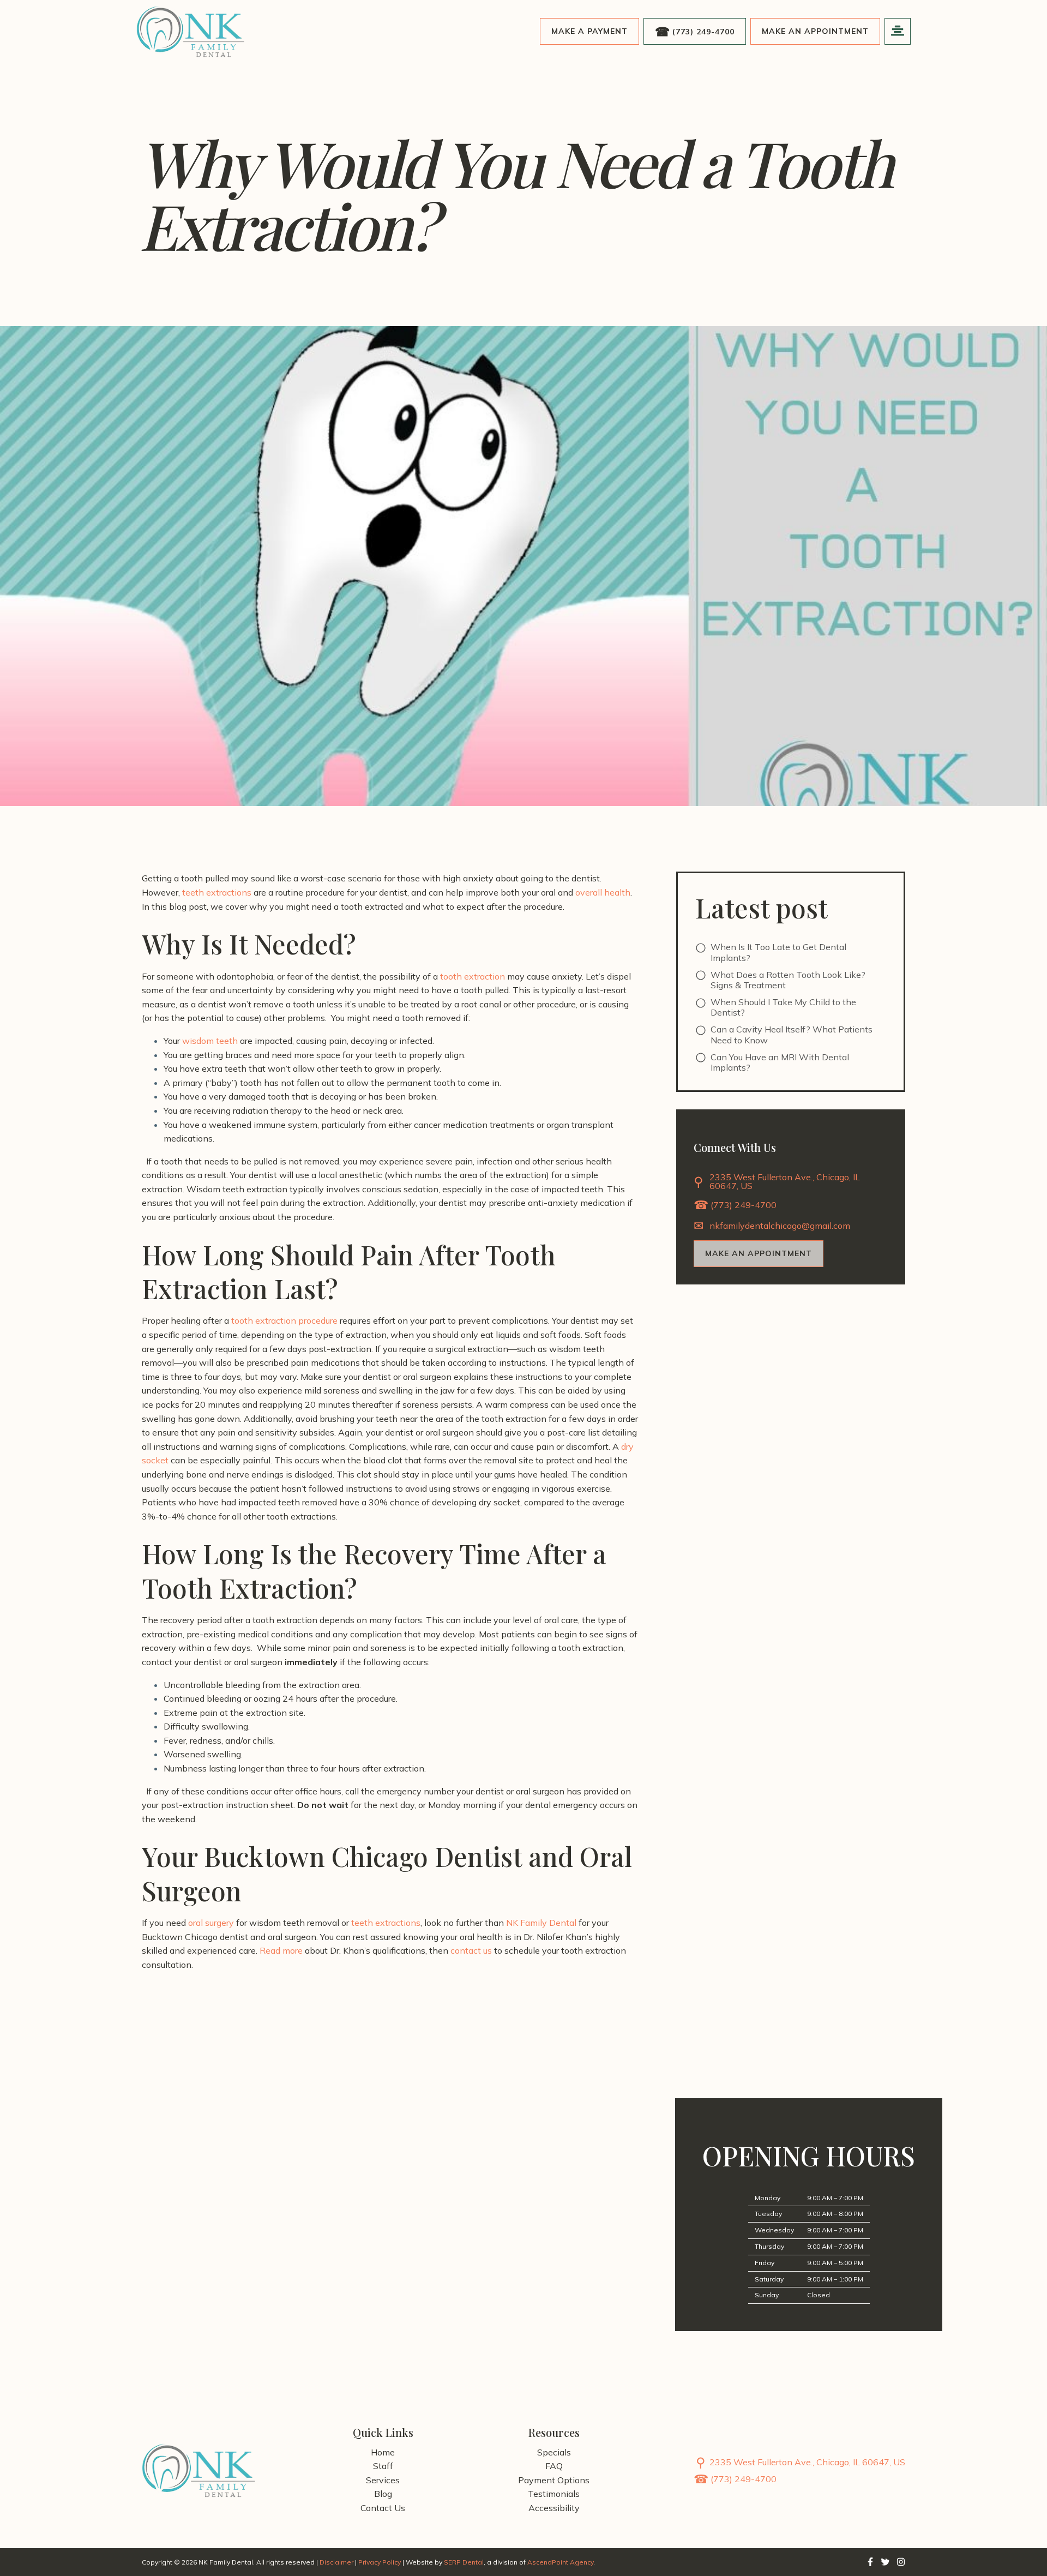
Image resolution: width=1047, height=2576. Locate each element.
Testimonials (554, 2494)
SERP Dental (464, 2562)
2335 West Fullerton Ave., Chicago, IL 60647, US (785, 1182)
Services (383, 2480)
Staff (383, 2466)
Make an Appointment (815, 31)
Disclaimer (336, 2562)
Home (383, 2452)
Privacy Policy (380, 2562)
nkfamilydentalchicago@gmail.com (780, 1226)
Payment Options (554, 2480)
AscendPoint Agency (560, 2562)
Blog (383, 2494)
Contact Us (383, 2508)
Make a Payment (589, 31)
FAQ (554, 2466)
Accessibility (554, 2508)
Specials (554, 2452)
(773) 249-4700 (703, 32)
